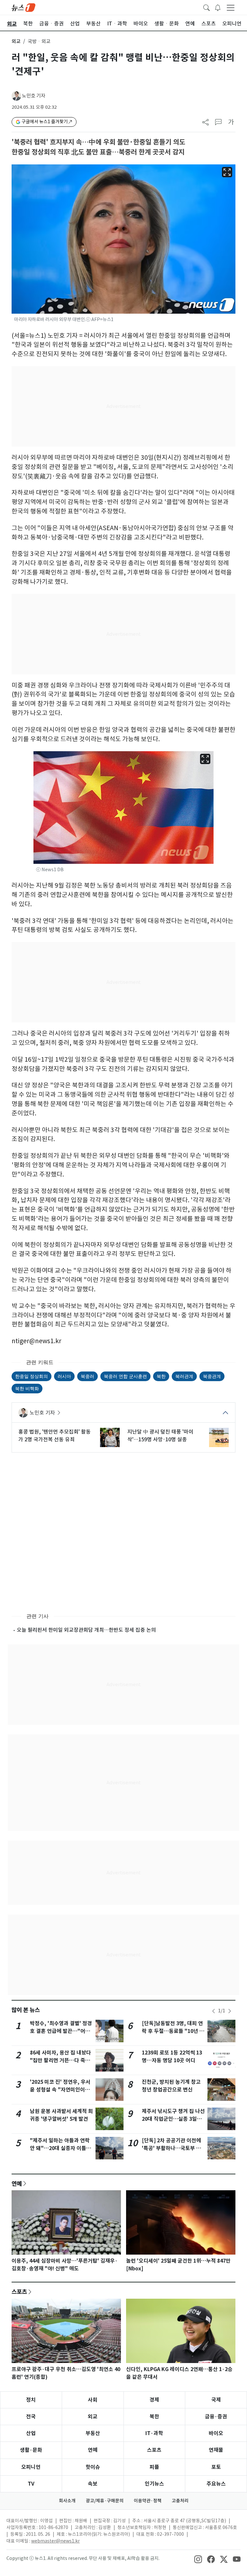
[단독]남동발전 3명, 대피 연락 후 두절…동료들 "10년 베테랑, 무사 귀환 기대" (173, 2031)
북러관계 (184, 1376)
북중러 (87, 1376)
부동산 (93, 2433)
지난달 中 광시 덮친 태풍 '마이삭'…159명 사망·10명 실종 (160, 1436)
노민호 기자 (34, 96)
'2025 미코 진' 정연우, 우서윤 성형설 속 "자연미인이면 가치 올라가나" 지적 (60, 2090)
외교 (16, 41)
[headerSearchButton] (206, 7)
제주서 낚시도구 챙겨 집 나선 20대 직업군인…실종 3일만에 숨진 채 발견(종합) (173, 2119)
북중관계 (212, 1376)
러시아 (64, 1376)
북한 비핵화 (27, 1388)
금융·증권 (216, 2417)
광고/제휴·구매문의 (105, 2501)
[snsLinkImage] (198, 2559)
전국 (31, 2417)
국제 (216, 2400)
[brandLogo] (23, 7)
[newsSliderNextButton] (230, 2011)
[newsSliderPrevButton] (214, 2011)
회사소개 (67, 2501)
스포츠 (19, 2292)
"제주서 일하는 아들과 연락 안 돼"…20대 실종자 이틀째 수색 (60, 2148)
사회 (93, 2400)
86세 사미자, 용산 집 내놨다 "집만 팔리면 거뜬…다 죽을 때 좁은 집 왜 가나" (60, 2060)
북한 (161, 1376)
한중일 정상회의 (32, 1376)
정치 (31, 2400)
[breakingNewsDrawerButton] (218, 7)
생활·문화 (31, 2450)
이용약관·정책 (148, 2501)
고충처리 (180, 2501)
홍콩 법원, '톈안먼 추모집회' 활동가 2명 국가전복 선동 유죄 (55, 1436)
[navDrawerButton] (231, 7)
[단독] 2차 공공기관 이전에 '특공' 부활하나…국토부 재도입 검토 (171, 2148)
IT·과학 (154, 2433)
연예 (17, 2184)
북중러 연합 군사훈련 (125, 1376)
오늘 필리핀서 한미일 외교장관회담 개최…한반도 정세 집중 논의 (86, 1630)
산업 (31, 2433)
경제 (154, 2400)
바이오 (216, 2433)
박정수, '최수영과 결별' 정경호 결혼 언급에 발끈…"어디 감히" (61, 2031)
